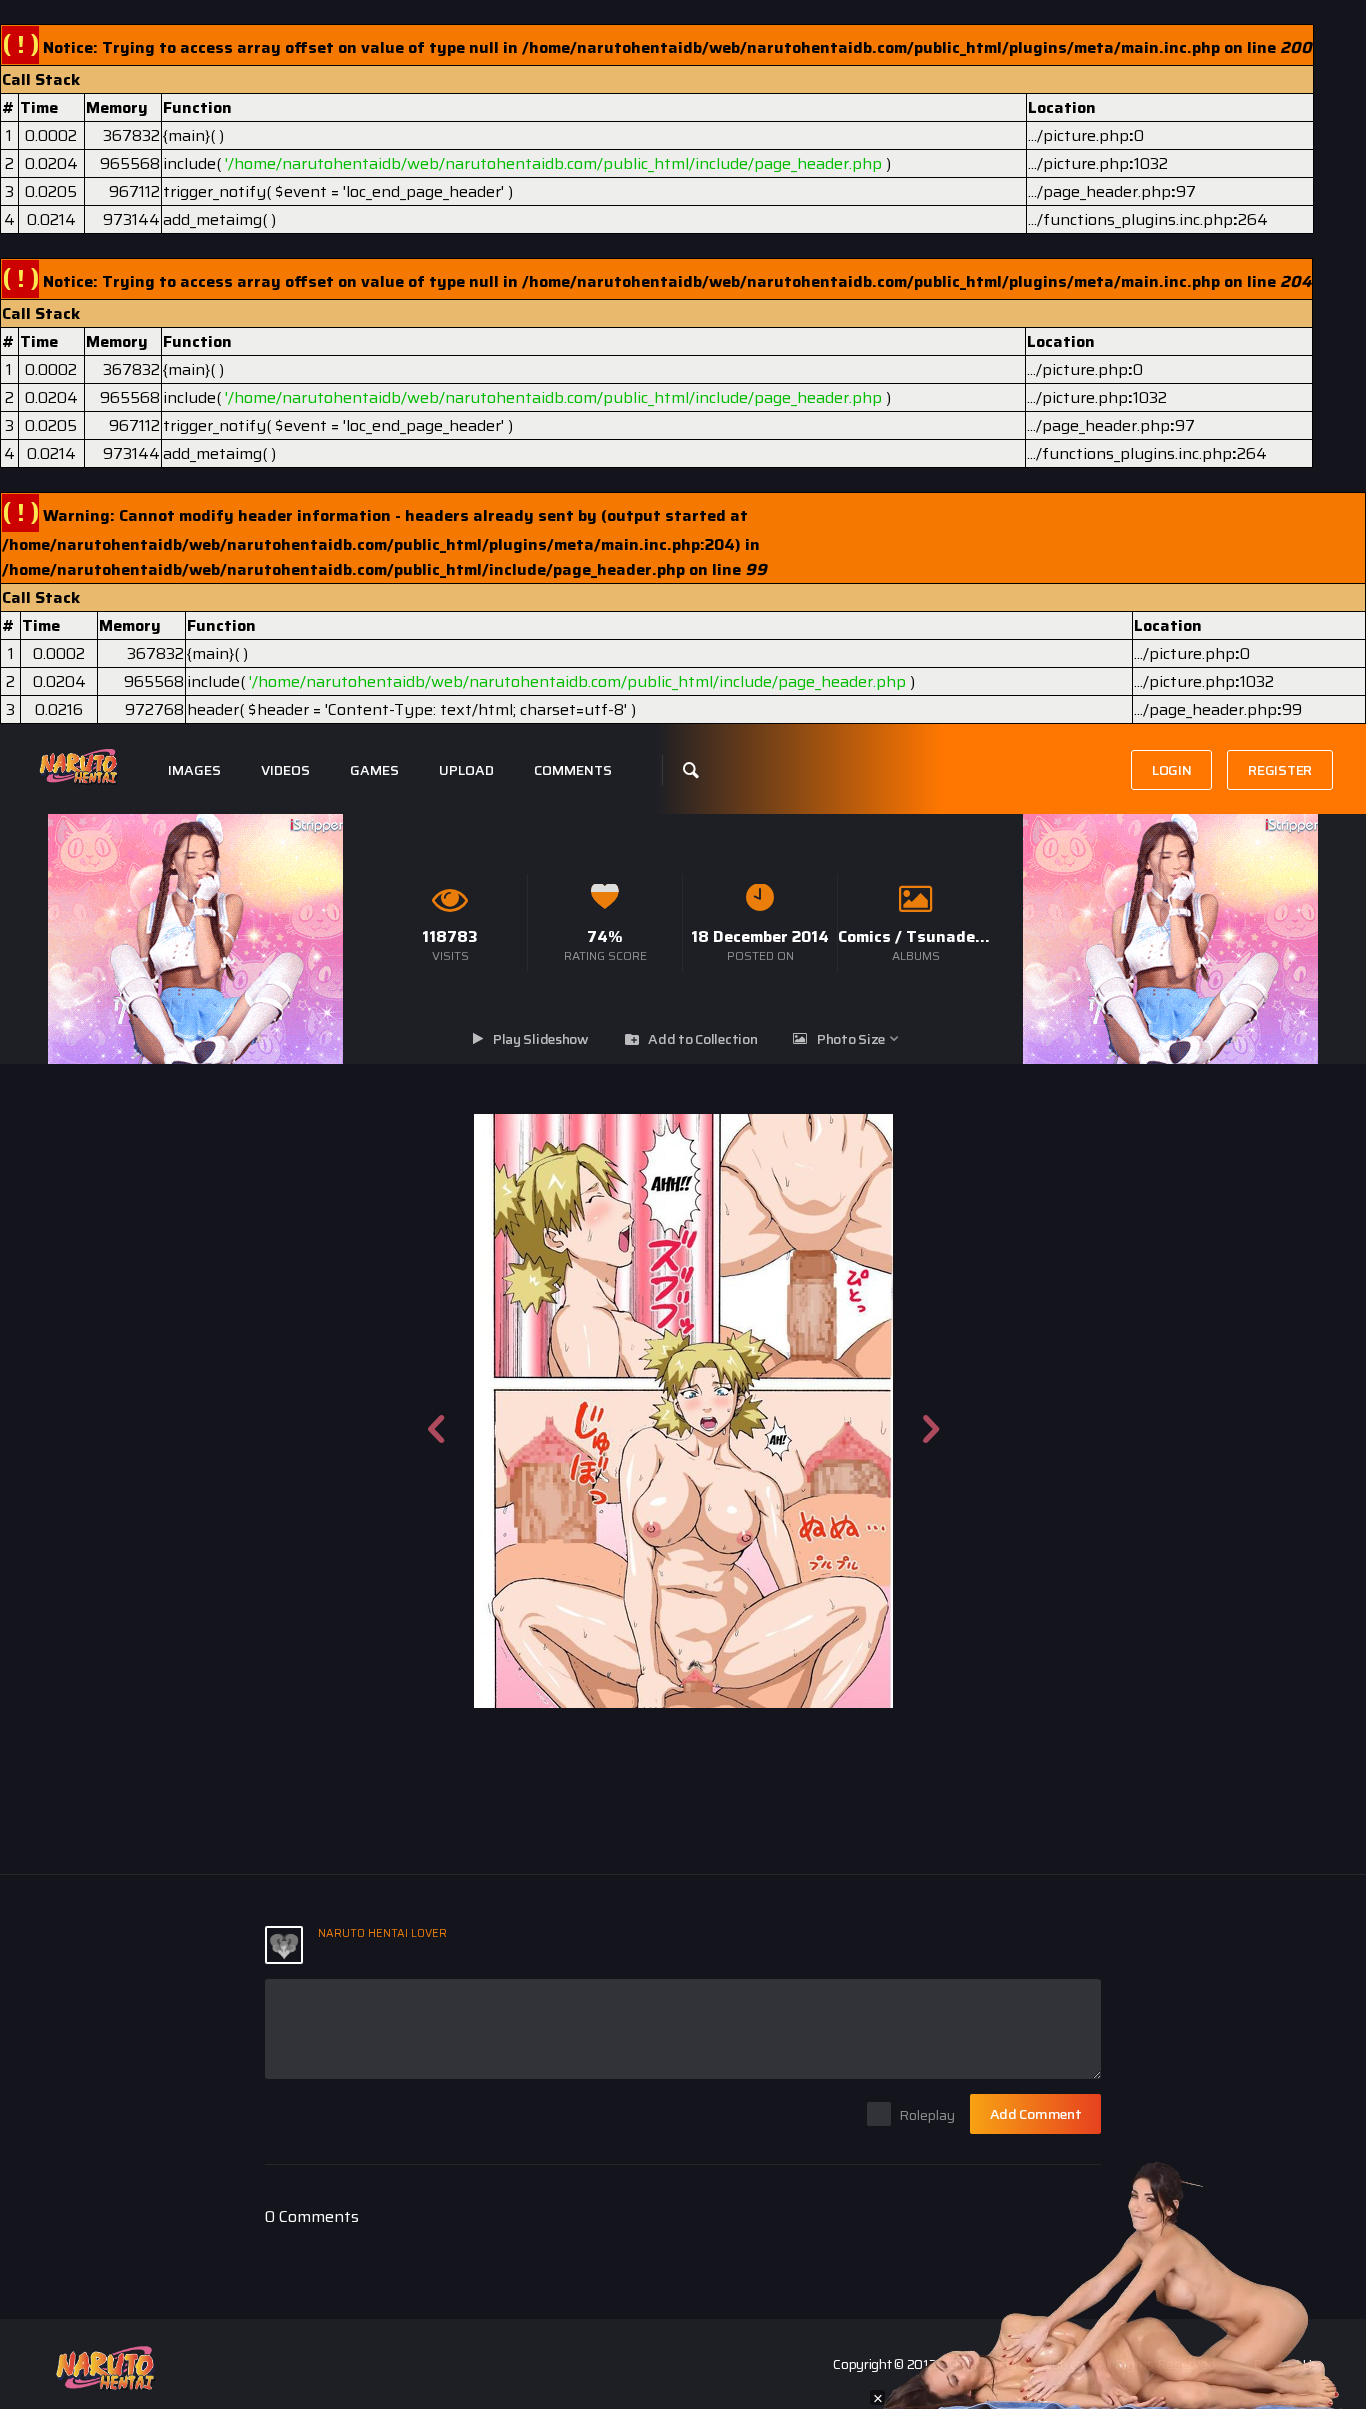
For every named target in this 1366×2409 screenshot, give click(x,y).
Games (374, 770)
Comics (864, 936)
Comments (573, 770)
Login (1172, 770)
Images (194, 770)
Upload (466, 770)
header (213, 709)
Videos (285, 770)
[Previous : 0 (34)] (436, 1411)
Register (1280, 770)
